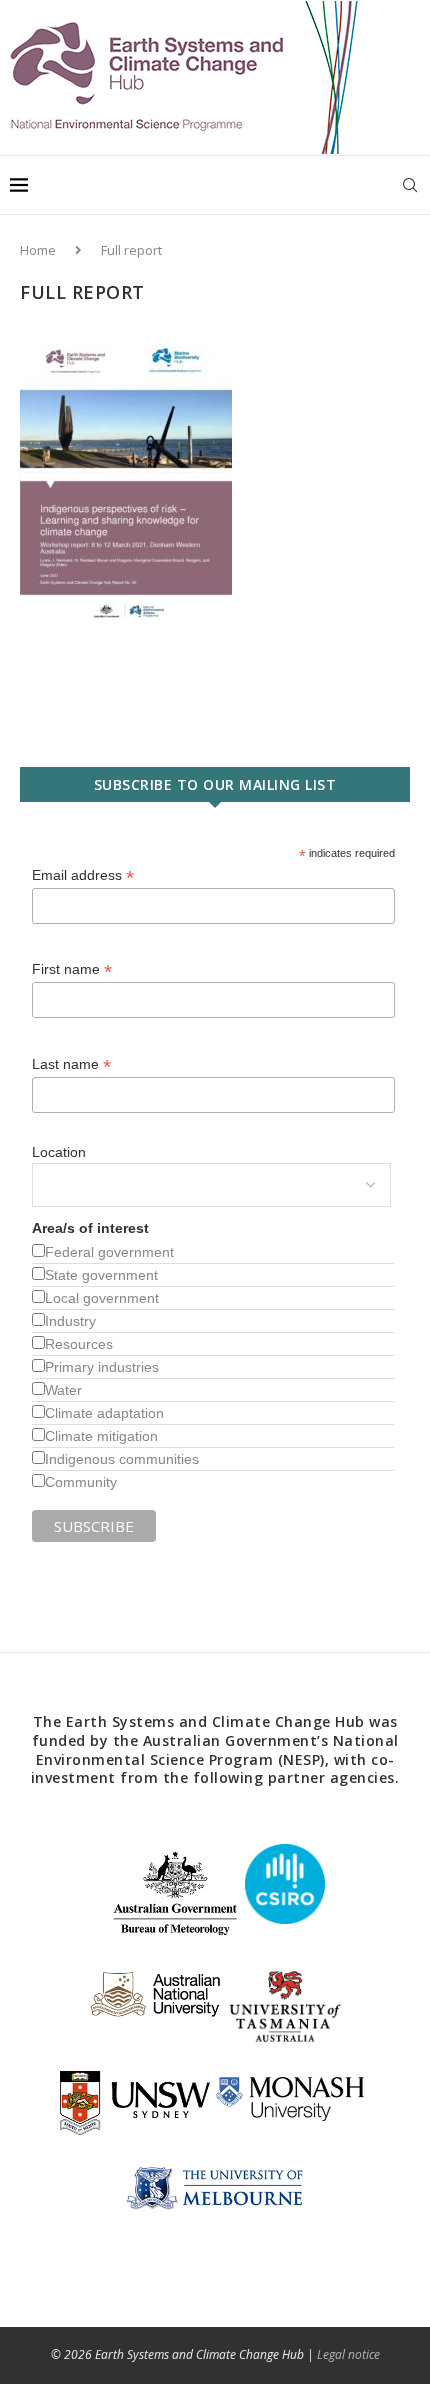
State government (101, 1275)
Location (59, 1152)
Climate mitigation (101, 1436)
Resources (79, 1344)
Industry (70, 1321)
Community (81, 1482)
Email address (83, 875)
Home (38, 250)
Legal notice (348, 2354)
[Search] (410, 185)
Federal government (109, 1252)
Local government (102, 1298)
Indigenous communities (122, 1459)
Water (63, 1390)
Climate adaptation (104, 1413)
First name (72, 969)
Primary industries (102, 1367)
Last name (71, 1064)
